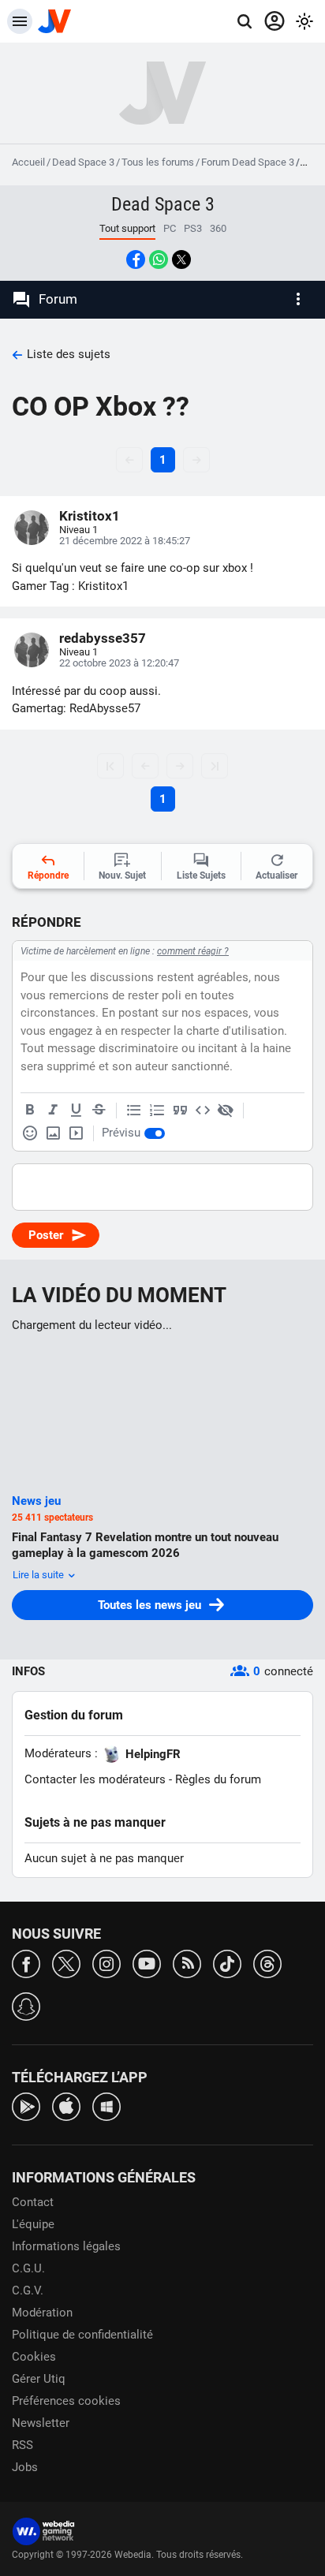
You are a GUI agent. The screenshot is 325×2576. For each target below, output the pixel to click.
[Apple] (66, 2106)
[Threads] (267, 1963)
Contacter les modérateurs (95, 1779)
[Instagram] (106, 1963)
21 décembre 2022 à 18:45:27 (125, 541)
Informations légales (66, 2246)
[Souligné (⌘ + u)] (76, 1111)
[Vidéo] (76, 1133)
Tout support (127, 228)
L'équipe (33, 2224)
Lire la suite (39, 1575)
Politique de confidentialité (82, 2335)
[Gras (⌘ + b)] (30, 1111)
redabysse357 (103, 638)
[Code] (203, 1111)
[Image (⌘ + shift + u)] (53, 1133)
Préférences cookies (66, 2401)
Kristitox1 (90, 516)
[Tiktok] (227, 1963)
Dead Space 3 (83, 162)
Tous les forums (158, 162)
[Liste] (134, 1111)
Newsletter (41, 2423)
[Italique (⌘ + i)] (53, 1111)
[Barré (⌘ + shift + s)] (99, 1111)
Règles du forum (218, 1779)
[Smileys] (30, 1133)
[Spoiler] (226, 1111)
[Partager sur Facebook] (136, 259)
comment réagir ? (193, 951)
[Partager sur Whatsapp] (159, 259)
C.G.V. (28, 2290)
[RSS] (187, 1963)
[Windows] (106, 2106)
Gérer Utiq (39, 2379)
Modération (42, 2313)
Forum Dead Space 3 (248, 162)
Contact (33, 2202)
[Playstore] (26, 2106)
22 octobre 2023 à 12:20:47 (119, 663)
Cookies (34, 2357)
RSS (22, 2445)
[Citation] (180, 1111)
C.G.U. (28, 2268)
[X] (66, 1963)
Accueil (28, 162)
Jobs (25, 2467)
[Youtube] (147, 1963)
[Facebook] (26, 1963)
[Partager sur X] (181, 259)
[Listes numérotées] (157, 1111)
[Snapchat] (26, 2005)
